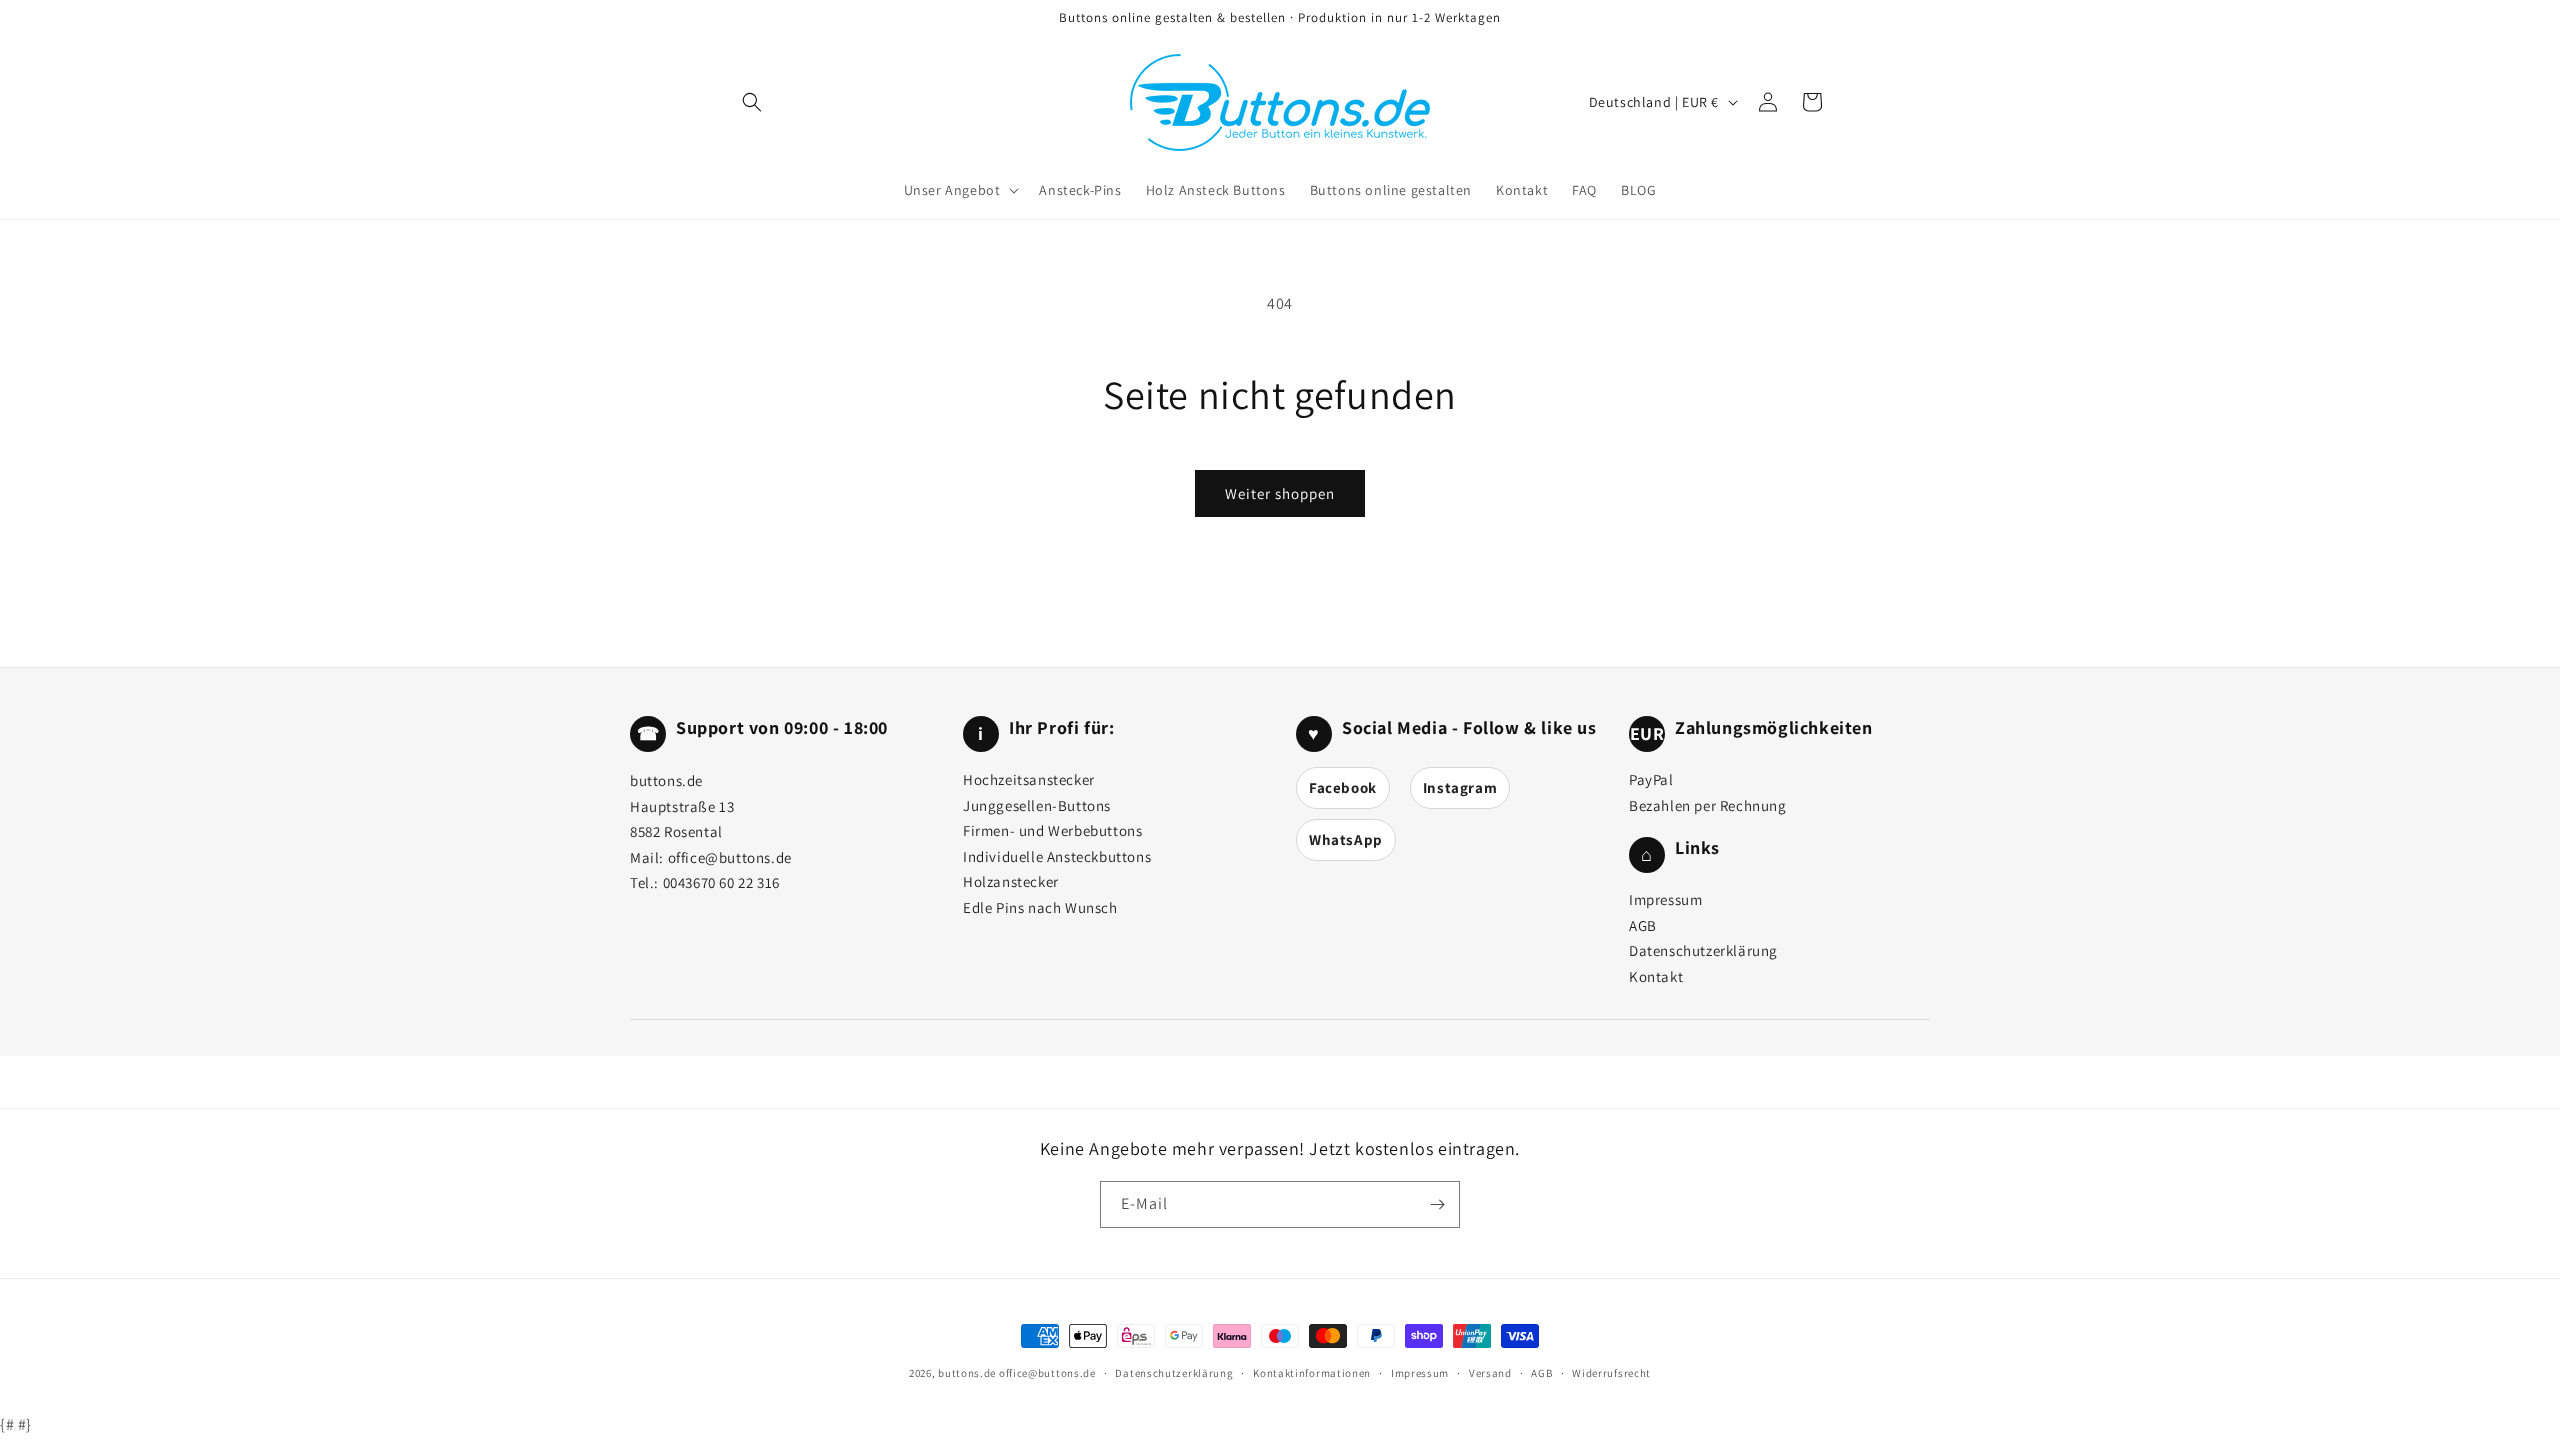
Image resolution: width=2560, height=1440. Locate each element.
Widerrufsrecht (1611, 1373)
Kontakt (1656, 976)
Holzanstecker (1011, 881)
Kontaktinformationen (1312, 1373)
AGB (1643, 925)
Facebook (1343, 787)
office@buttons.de (730, 857)
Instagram (1460, 787)
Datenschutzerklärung (1703, 950)
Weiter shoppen (1280, 493)
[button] (960, 190)
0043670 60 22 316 (721, 882)
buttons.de (967, 1373)
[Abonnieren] (1437, 1204)
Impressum (1665, 899)
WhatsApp (1346, 839)
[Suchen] (752, 102)
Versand (1490, 1373)
